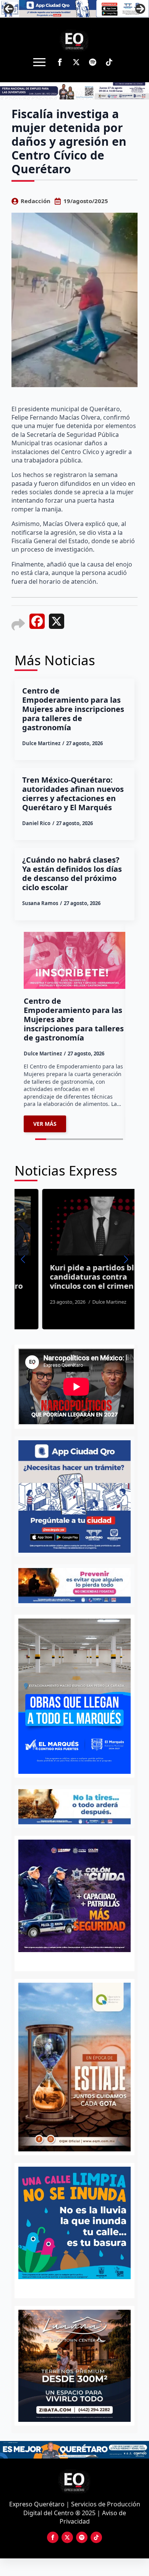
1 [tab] (70, 2287)
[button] (23, 1259)
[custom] (93, 62)
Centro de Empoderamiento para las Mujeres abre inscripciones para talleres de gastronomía (73, 709)
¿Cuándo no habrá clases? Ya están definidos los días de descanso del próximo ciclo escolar (72, 874)
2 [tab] (79, 2287)
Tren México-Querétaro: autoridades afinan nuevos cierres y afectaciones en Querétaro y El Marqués (73, 794)
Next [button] (140, 9)
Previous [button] (9, 9)
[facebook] (60, 62)
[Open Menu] (39, 62)
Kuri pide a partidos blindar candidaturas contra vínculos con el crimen (74, 1277)
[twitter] (76, 62)
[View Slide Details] (74, 2223)
